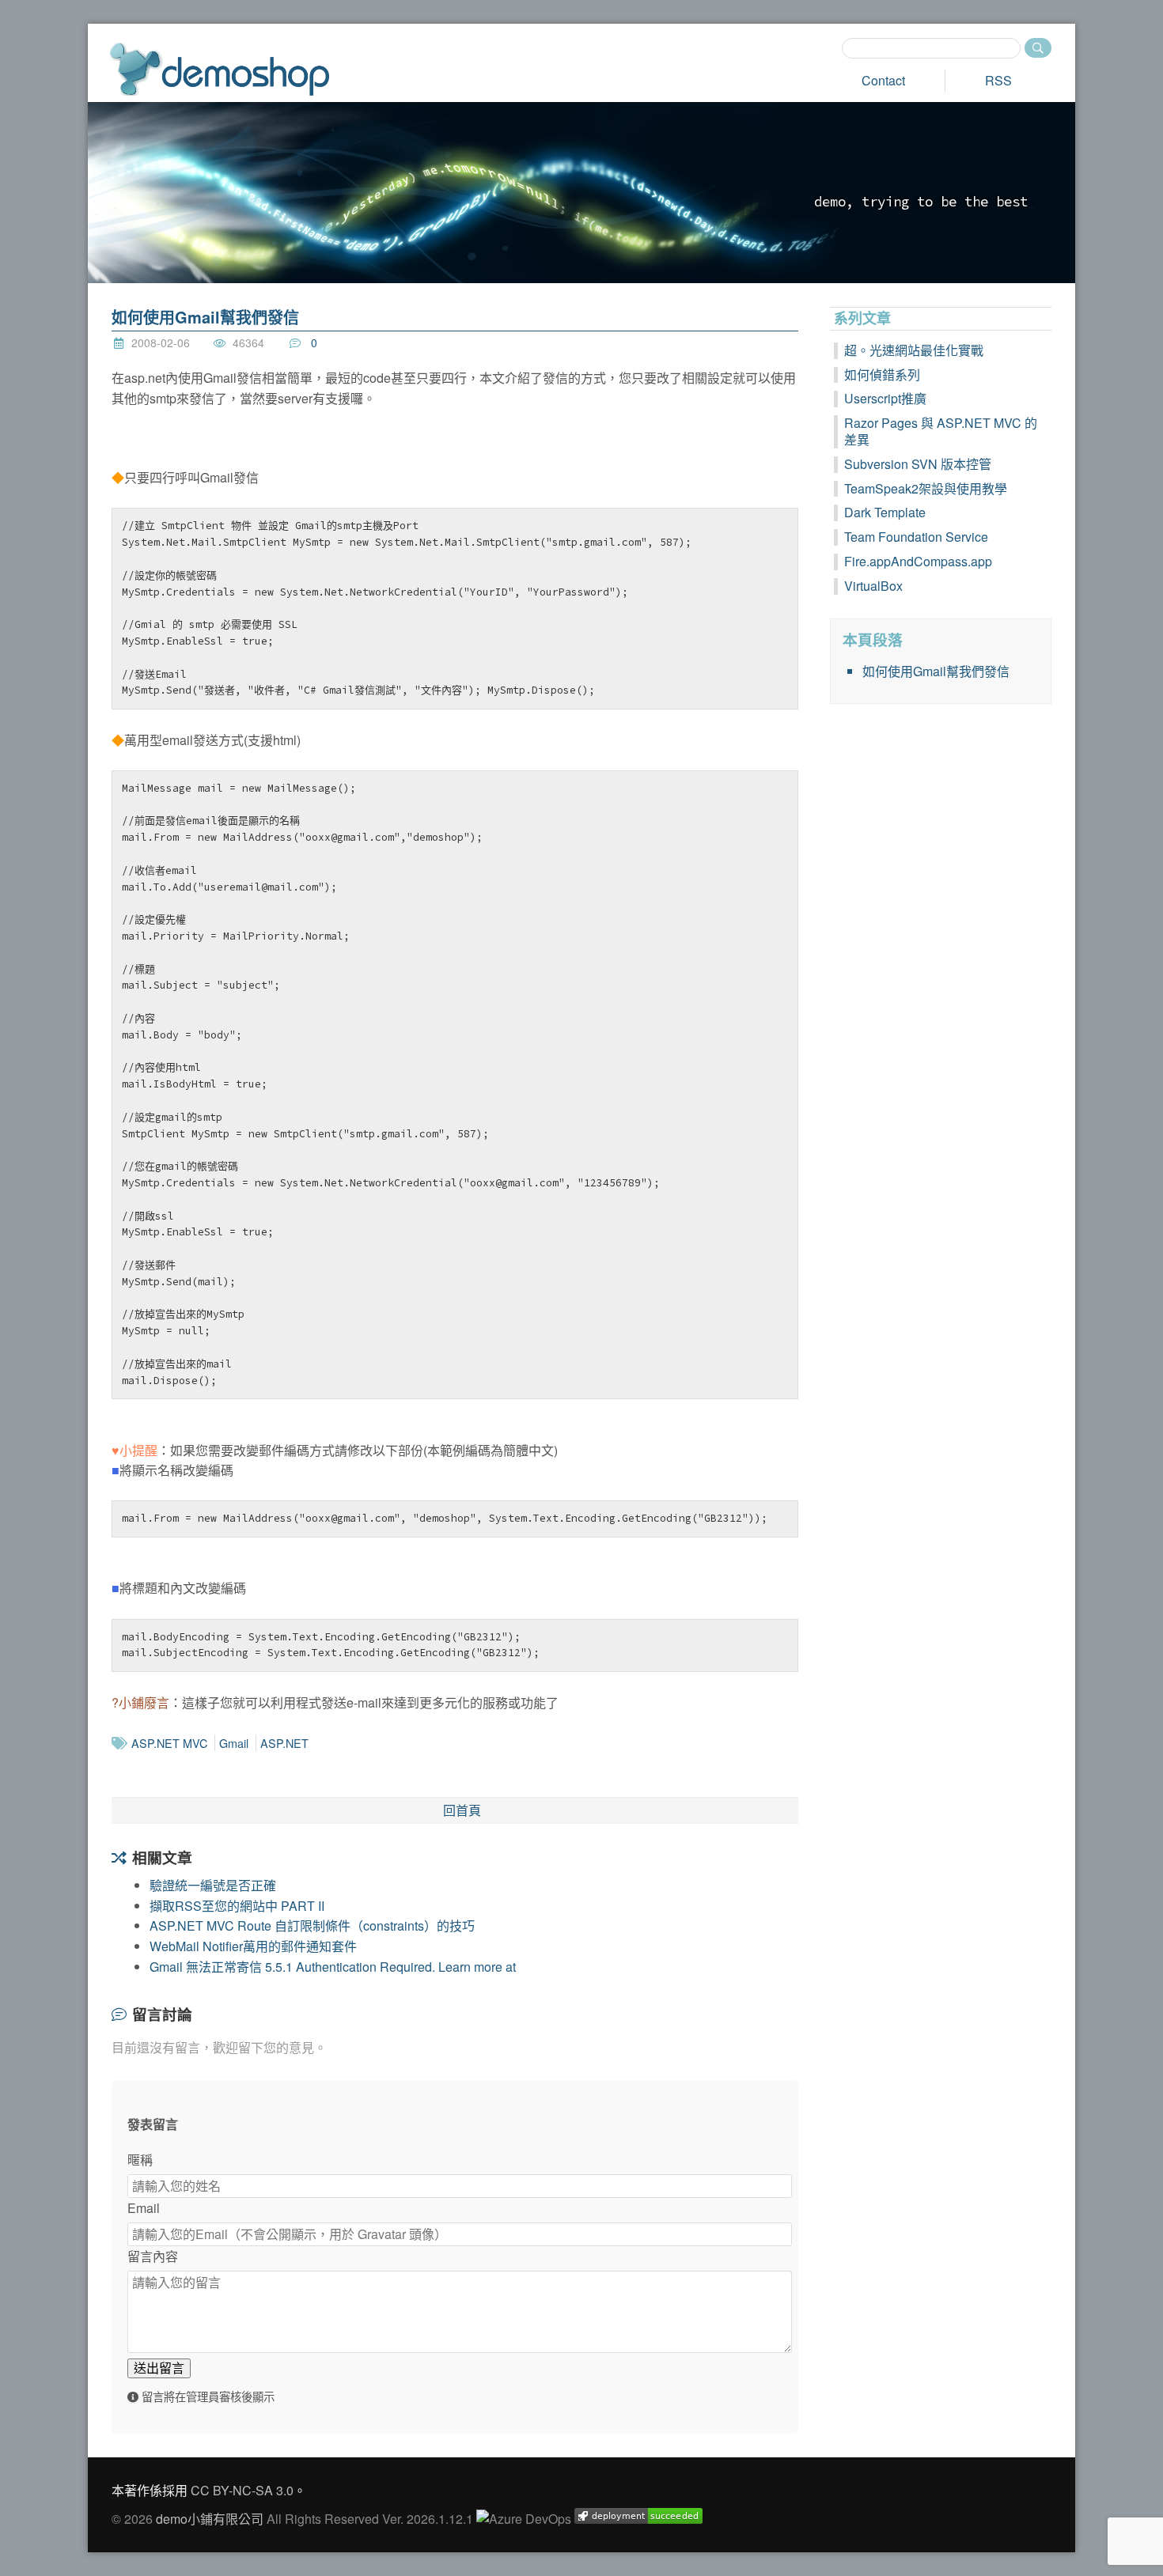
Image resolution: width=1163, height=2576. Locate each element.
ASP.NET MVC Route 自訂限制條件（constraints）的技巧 (312, 1925)
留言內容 (153, 2256)
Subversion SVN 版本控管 (918, 464)
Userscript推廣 (885, 398)
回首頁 (462, 1810)
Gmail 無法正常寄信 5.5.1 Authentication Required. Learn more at (333, 1967)
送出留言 (159, 2368)
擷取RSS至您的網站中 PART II (237, 1906)
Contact (883, 80)
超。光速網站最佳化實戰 (914, 350)
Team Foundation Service (916, 537)
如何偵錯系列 (882, 374)
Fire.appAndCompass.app (918, 561)
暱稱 (140, 2160)
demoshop (220, 69)
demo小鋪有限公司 (210, 2519)
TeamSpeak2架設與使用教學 (926, 488)
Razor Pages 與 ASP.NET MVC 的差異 (941, 431)
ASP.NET (284, 1743)
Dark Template (885, 512)
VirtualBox (873, 586)
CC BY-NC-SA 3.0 (242, 2490)
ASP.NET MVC (169, 1743)
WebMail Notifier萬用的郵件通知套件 (253, 1946)
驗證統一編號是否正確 (213, 1885)
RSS (998, 80)
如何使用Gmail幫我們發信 (205, 317)
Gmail (234, 1743)
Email (144, 2208)
